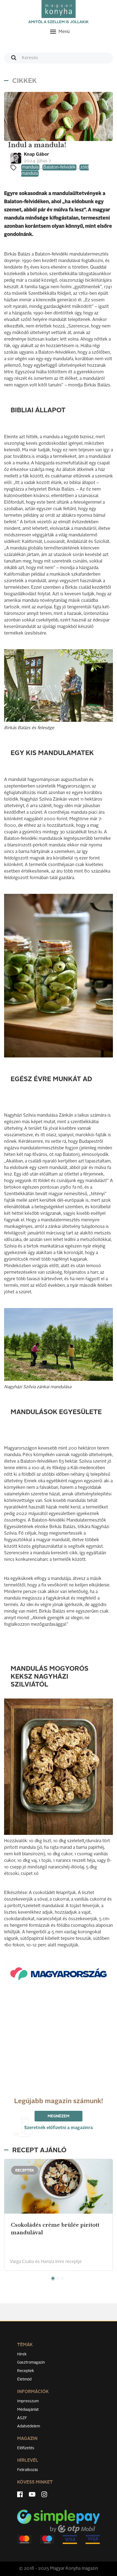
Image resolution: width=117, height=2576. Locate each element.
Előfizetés (26, 2448)
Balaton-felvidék (59, 167)
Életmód (24, 2379)
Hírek (22, 2354)
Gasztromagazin (31, 2362)
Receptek (26, 2371)
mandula (30, 167)
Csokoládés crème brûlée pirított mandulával (55, 2229)
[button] (53, 2278)
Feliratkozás (28, 2470)
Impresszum (28, 2401)
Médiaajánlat (28, 2410)
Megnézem (59, 2116)
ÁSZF (22, 2418)
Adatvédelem (29, 2426)
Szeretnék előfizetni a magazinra (59, 2128)
